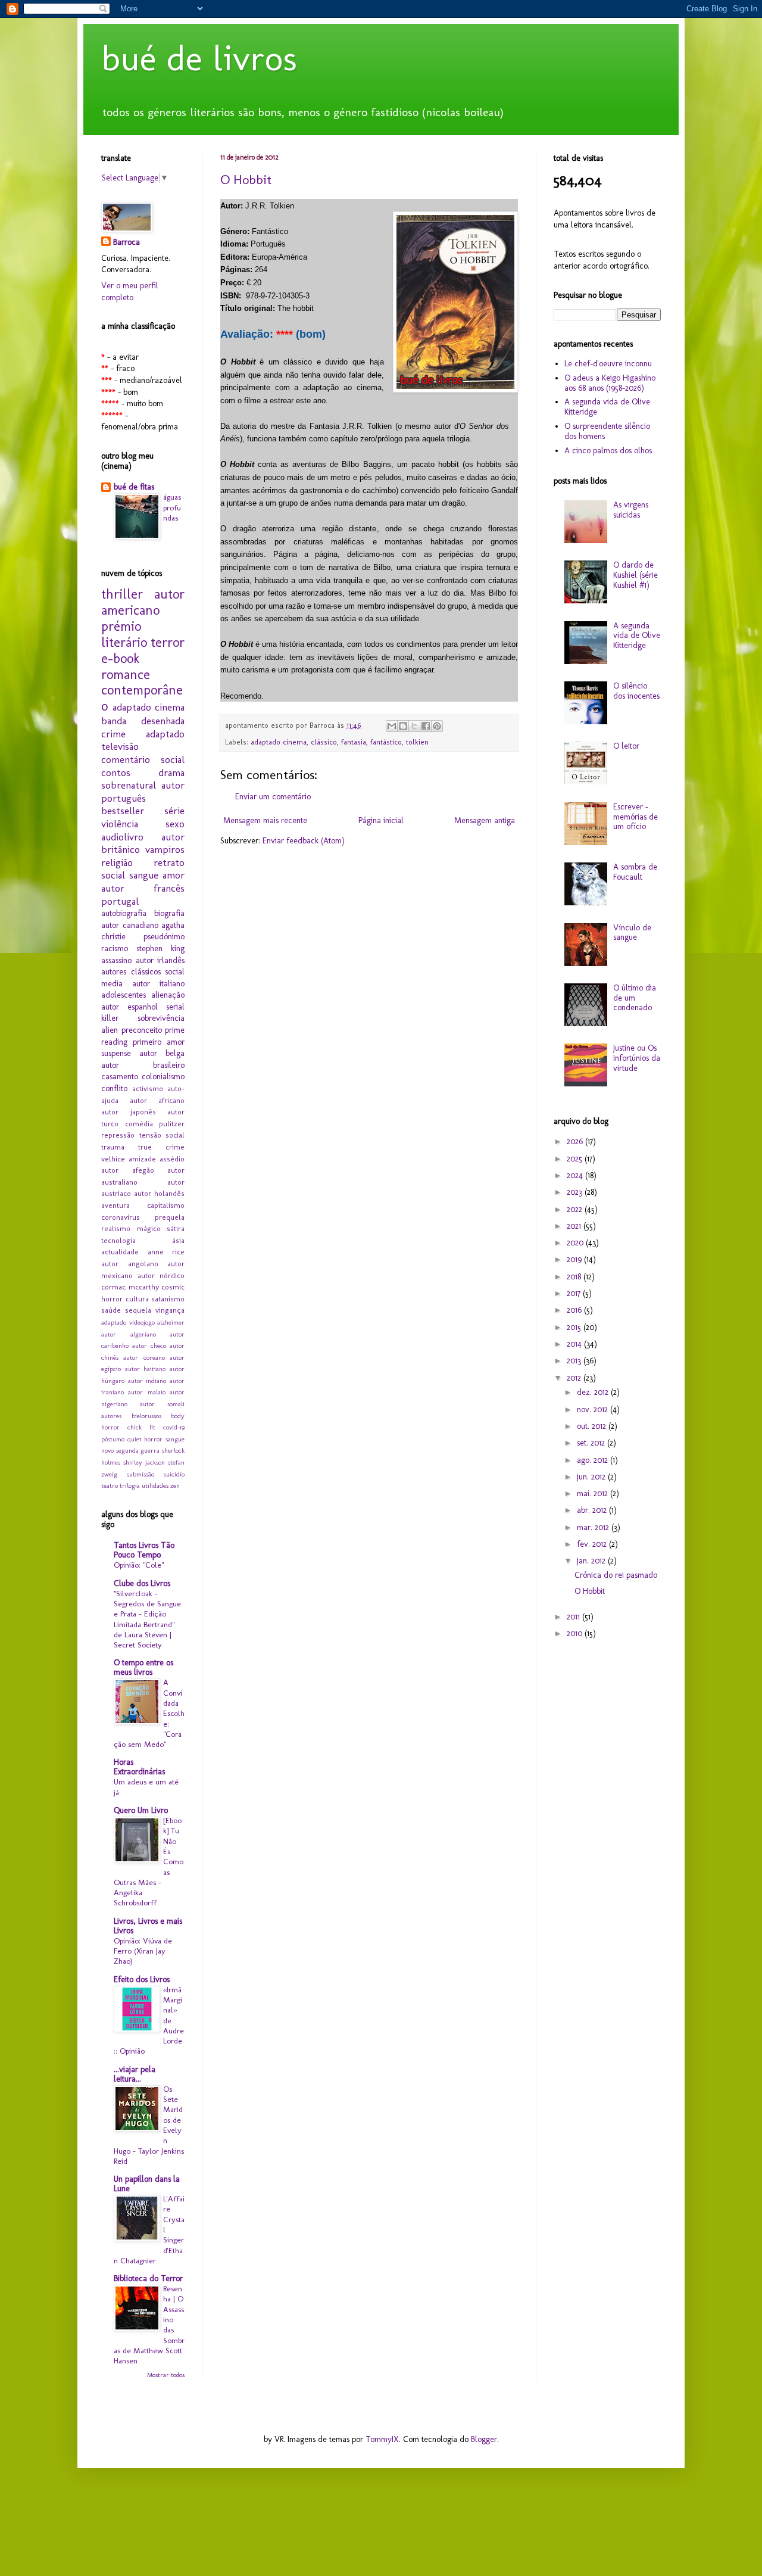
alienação (168, 995)
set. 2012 (592, 1443)
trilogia (130, 1485)
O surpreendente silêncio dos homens (607, 431)
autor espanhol (129, 1007)
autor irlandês (160, 960)
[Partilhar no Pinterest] (437, 726)
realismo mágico (131, 1228)
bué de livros (199, 58)
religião (117, 862)
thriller (122, 594)
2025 (576, 1159)
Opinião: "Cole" (139, 1565)
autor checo (149, 1345)
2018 (575, 1277)
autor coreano (144, 1357)
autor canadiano (130, 925)
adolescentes (124, 995)
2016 (575, 1310)
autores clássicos (131, 972)
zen (175, 1485)
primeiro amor (159, 1042)
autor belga (162, 1053)
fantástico (386, 742)
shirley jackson (144, 1462)
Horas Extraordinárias (139, 1767)
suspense (116, 1053)
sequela (138, 1310)
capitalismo (166, 1205)
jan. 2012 (592, 1561)
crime (113, 734)
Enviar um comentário (273, 797)
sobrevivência (161, 1018)
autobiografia (124, 913)
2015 (575, 1327)
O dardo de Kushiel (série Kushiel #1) (635, 575)
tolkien (417, 742)
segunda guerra (138, 1450)
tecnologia (118, 1240)
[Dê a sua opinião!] (403, 726)
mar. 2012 (594, 1527)
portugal (120, 901)
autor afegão (128, 1170)
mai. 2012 (594, 1493)
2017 (575, 1293)
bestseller (123, 811)
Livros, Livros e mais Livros (148, 1926)
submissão (140, 1474)
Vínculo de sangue (632, 933)
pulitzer (172, 1124)
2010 (576, 1633)
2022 (576, 1209)
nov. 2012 (594, 1410)
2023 (576, 1192)
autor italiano (158, 984)
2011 (574, 1617)
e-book (120, 658)
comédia (139, 1124)
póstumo (113, 1439)
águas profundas (172, 507)
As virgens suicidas (631, 510)
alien (110, 1030)
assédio (172, 1159)
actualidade (120, 1252)
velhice (113, 1159)
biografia (169, 913)
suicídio (174, 1474)
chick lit (141, 1427)
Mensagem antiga (485, 820)
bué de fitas (134, 487)
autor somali (162, 1404)
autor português (143, 792)
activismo (148, 1088)
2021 (575, 1226)
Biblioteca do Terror (148, 2278)
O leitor (626, 746)
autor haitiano (146, 1369)
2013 (575, 1361)
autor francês (143, 888)
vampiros (165, 849)
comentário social (143, 759)
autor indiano (147, 1381)
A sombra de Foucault (635, 872)
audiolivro (122, 837)
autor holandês (159, 1193)
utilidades (155, 1485)
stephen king (160, 949)
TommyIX (382, 2439)
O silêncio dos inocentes (636, 691)
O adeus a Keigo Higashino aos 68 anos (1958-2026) (610, 383)
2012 (575, 1378)
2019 (575, 1259)
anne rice (166, 1252)
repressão (118, 1135)
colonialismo (163, 1077)
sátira (176, 1228)
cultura (137, 1299)
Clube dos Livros (142, 1583)
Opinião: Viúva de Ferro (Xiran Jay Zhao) (143, 1951)
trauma (113, 1147)
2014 (575, 1344)
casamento (120, 1077)
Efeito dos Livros (142, 1979)
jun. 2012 (592, 1477)
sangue (144, 875)
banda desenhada (143, 721)
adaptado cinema (279, 742)
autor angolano (130, 1264)
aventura (115, 1205)
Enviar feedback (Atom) (304, 841)
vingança (170, 1310)
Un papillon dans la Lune (147, 2184)
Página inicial (381, 820)
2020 (576, 1243)
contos (116, 773)
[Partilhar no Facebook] (426, 726)
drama (171, 773)
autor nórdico (161, 1275)
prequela (170, 1217)
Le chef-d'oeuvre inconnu (608, 364)
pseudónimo (164, 937)
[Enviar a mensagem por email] (392, 726)
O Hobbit (246, 180)
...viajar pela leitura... (135, 2074)
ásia (178, 1240)
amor (174, 875)
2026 (576, 1141)
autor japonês (129, 1112)
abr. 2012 (593, 1510)
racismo (115, 949)
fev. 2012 (593, 1544)
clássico (324, 742)
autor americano (143, 602)
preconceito (142, 1030)
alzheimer (171, 1322)
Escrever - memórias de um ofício (635, 817)
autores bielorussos (131, 1416)
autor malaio (146, 1392)
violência (120, 824)
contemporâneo (142, 698)
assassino (116, 960)
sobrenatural (129, 785)
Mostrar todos (166, 2375)
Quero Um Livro (141, 1810)
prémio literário (124, 634)
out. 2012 (593, 1426)
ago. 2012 (594, 1460)
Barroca (127, 242)
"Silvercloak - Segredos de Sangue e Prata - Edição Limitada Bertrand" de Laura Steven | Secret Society (147, 1619)
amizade (142, 1159)
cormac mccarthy (130, 1287)
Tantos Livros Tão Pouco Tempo (144, 1550)
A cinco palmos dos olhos (608, 451)
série (174, 811)
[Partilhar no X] (414, 726)
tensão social (162, 1135)
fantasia (354, 742)
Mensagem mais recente (265, 820)
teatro (110, 1485)
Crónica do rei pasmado (616, 1575)
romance (126, 675)
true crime (161, 1147)
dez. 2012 (594, 1392)
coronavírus (121, 1217)
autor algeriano (129, 1334)
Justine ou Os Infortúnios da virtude (637, 1058)
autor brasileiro (143, 1065)
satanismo (168, 1299)
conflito (114, 1088)
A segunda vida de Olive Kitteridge (607, 407)
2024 (576, 1175)
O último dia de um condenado (635, 998)
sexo (175, 824)
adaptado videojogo (128, 1322)
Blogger (484, 2439)
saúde (111, 1310)
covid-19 (174, 1427)
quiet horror (145, 1439)
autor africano (157, 1100)
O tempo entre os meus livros (143, 1667)
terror (168, 642)
